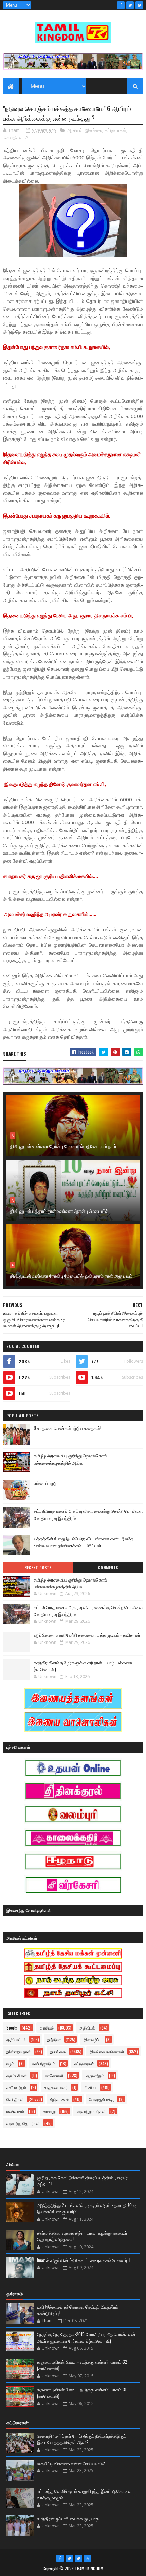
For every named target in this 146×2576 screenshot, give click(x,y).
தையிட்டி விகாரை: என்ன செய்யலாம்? (71, 2463)
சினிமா (90, 2087)
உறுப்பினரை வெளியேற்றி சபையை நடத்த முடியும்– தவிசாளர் (87, 1635)
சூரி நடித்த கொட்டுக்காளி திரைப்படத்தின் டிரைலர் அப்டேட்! (82, 2181)
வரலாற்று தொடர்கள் (23, 2123)
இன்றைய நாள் (19, 2051)
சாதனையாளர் (56, 2087)
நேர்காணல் (59, 2099)
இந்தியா (54, 2040)
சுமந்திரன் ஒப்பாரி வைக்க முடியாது (68, 2518)
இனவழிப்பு (92, 2040)
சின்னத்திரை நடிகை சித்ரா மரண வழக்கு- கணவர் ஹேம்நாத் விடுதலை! (82, 2236)
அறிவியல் (87, 2028)
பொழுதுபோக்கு (102, 2099)
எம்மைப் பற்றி (45, 1483)
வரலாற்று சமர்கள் (91, 2111)
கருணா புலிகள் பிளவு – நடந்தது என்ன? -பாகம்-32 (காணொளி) (82, 2365)
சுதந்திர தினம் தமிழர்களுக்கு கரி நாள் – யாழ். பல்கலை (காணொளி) (83, 1666)
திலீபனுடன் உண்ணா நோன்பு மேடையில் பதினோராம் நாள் (63, 1146)
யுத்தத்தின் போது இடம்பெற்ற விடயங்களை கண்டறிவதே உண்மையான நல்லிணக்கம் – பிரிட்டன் (84, 1542)
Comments (108, 1568)
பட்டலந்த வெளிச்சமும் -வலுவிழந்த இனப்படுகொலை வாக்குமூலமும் (84, 2494)
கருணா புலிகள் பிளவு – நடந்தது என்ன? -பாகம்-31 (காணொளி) (82, 2393)
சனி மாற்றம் (16, 2087)
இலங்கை (94, 130)
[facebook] (121, 5)
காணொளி (54, 2075)
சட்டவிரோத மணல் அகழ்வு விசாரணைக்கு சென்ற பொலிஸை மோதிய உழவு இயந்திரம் (88, 1610)
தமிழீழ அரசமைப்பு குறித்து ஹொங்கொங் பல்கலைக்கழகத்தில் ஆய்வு (70, 1459)
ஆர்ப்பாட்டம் (16, 2040)
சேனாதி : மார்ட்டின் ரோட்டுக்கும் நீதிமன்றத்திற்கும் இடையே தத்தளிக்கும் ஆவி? (82, 2439)
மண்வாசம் (15, 2111)
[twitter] (130, 5)
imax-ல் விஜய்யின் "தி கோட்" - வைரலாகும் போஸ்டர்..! (84, 2260)
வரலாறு (49, 2111)
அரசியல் (75, 130)
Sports (12, 2028)
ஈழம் (10, 2063)
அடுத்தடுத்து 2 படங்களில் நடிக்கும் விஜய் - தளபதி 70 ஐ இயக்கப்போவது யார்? (86, 2208)
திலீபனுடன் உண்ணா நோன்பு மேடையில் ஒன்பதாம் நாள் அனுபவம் (71, 1275)
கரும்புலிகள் (17, 2075)
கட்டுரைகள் (115, 130)
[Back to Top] (88, 2558)
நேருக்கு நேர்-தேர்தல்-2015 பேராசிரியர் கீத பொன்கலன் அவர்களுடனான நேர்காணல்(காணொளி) (86, 2338)
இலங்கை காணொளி (107, 2051)
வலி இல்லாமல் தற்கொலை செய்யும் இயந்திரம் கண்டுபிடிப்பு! (78, 2310)
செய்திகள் (13, 137)
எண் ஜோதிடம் (44, 2063)
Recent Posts (38, 1568)
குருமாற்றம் (95, 2075)
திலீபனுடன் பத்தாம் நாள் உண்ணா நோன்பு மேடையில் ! (60, 1211)
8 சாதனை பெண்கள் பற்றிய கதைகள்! (67, 1428)
